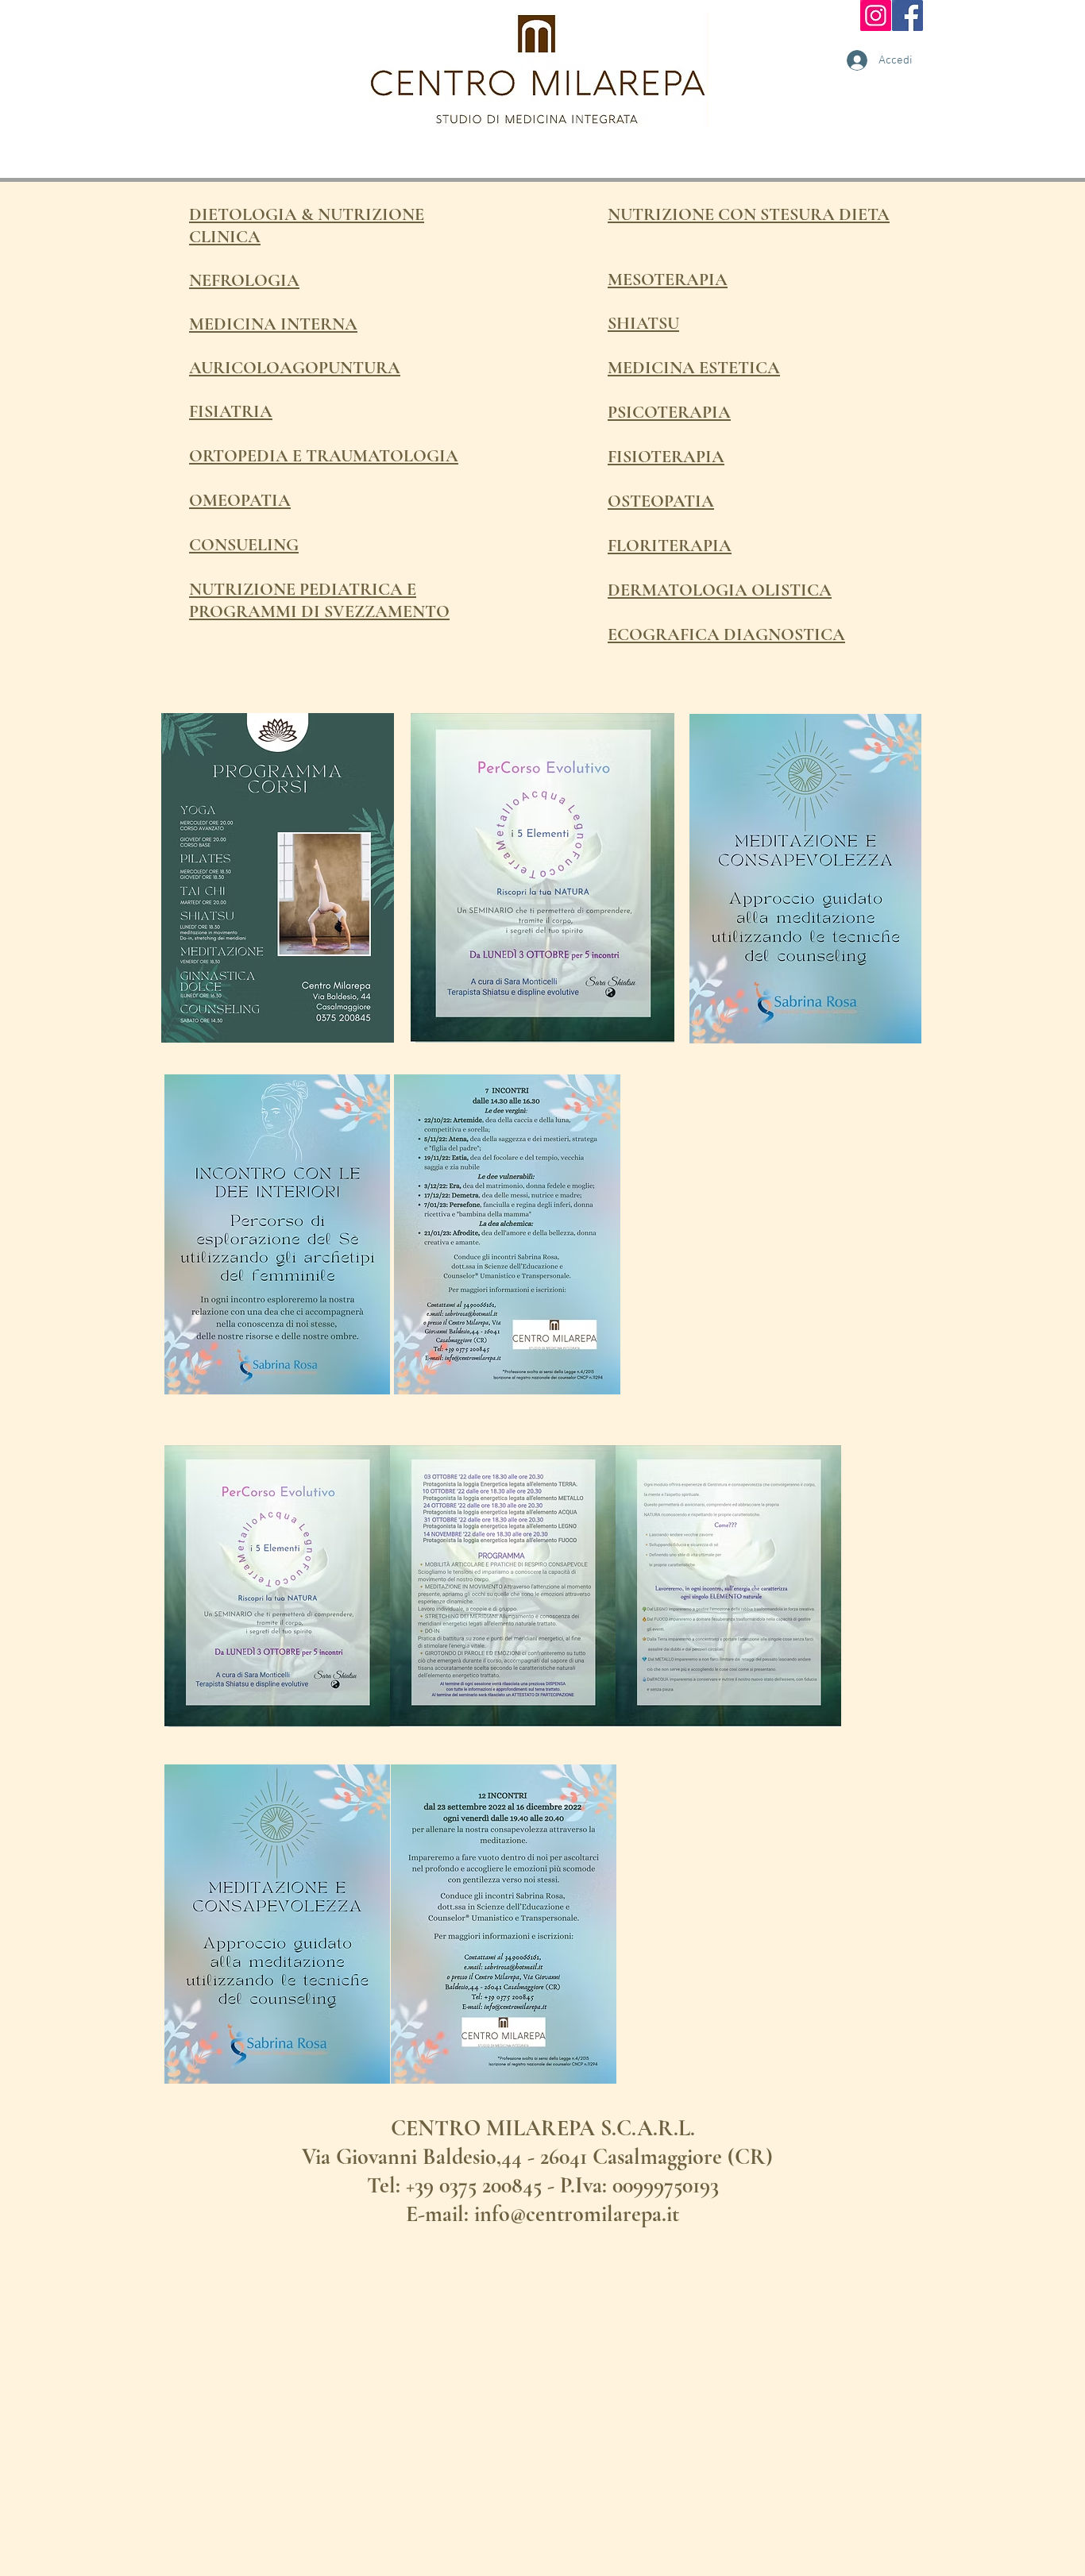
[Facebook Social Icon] (907, 15)
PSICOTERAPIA (669, 412)
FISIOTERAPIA (666, 457)
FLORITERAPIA (670, 546)
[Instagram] (876, 15)
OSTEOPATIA (661, 501)
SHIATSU (643, 323)
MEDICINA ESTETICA (694, 368)
